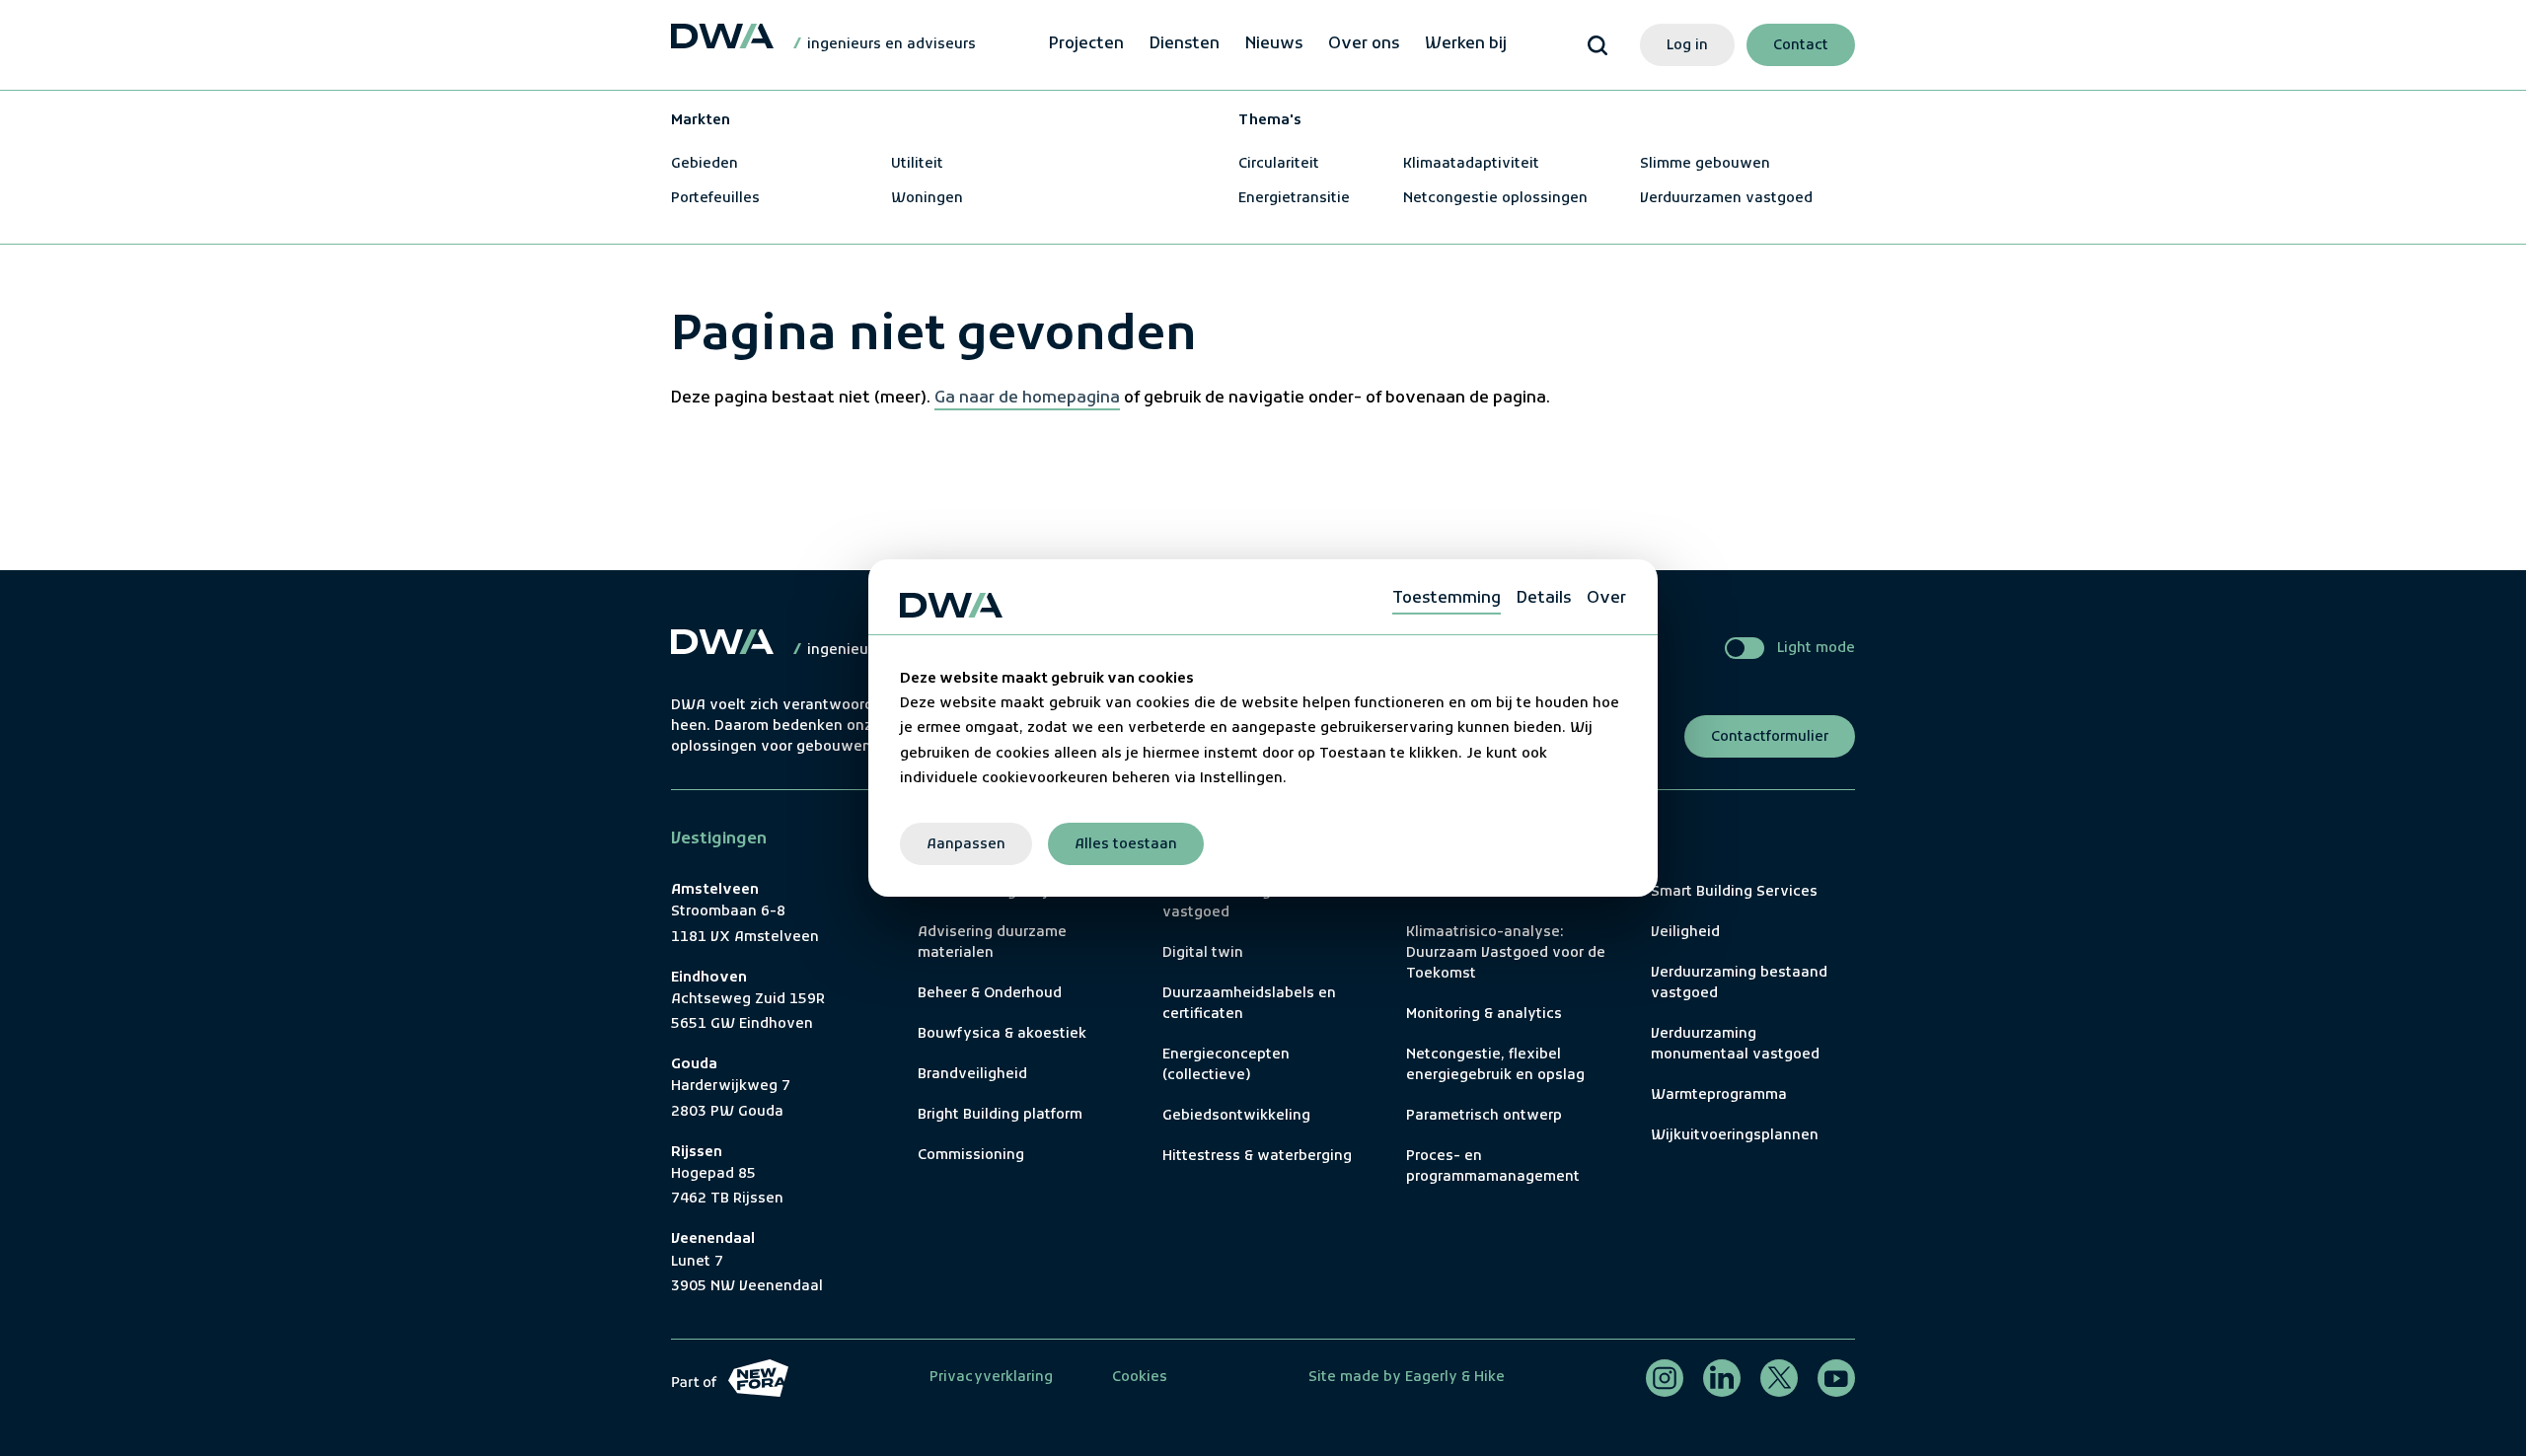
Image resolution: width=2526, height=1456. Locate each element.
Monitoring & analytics (1484, 1015)
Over (1606, 599)
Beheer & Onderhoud (990, 994)
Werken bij (1466, 44)
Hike (1489, 1378)
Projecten (1086, 44)
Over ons (1364, 44)
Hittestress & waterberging (1257, 1157)
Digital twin (1203, 953)
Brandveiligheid (972, 1075)
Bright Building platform (1000, 1115)
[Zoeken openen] (1597, 45)
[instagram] (1665, 1378)
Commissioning (971, 1156)
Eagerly (1429, 1378)
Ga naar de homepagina (1027, 399)
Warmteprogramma (1719, 1095)
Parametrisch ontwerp (1484, 1116)
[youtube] (1836, 1378)
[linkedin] (1722, 1378)
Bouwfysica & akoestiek (1002, 1034)
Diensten (1185, 44)
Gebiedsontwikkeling (1236, 1116)
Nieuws (1274, 44)
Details (1544, 599)
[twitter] (1779, 1378)
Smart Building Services (1734, 892)
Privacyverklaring (991, 1378)
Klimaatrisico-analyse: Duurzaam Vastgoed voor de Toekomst (1506, 953)
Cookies (1140, 1378)
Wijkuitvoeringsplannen (1735, 1136)
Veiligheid (1685, 933)
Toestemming (1447, 599)
